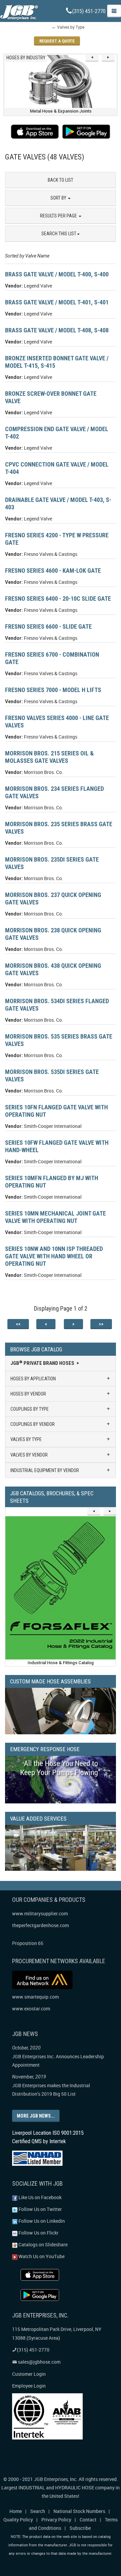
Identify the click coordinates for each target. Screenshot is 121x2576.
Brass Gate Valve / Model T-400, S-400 (57, 274)
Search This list (59, 234)
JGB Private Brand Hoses (43, 1363)
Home (16, 2511)
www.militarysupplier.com (40, 1913)
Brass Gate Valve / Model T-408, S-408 (57, 330)
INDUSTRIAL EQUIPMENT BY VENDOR (45, 1470)
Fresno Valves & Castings (51, 554)
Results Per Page (59, 216)
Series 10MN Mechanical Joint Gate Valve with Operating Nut (55, 1217)
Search (38, 2511)
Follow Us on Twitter (40, 2209)
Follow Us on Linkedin (41, 2221)
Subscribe (80, 2528)
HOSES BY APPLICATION (33, 1379)
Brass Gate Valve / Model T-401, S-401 (57, 302)
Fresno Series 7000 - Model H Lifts (53, 690)
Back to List (61, 180)
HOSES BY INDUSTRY (26, 58)
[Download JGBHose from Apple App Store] (35, 132)
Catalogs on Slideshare (43, 2244)
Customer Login (29, 2374)
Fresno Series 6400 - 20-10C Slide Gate (58, 598)
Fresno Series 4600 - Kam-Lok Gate (53, 571)
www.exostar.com (31, 2009)
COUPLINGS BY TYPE (30, 1409)
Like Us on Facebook (39, 2197)
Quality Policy (18, 2520)
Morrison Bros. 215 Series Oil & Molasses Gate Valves (49, 757)
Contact (88, 2520)
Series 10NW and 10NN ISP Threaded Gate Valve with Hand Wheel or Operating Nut (54, 1256)
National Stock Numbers (79, 2511)
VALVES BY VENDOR (29, 1455)
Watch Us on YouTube (41, 2256)
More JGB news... (36, 2116)
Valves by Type (71, 27)
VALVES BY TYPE (26, 1439)
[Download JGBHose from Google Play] (86, 132)
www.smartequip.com (35, 1997)
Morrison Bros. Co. (44, 772)
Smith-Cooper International (53, 1126)
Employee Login (29, 2386)
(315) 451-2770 (89, 11)
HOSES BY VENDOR (28, 1394)
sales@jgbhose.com (39, 2362)
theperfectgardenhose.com (41, 1925)
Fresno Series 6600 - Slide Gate (48, 626)
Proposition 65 (28, 1943)
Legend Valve (38, 286)
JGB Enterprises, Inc (55, 2479)
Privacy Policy (56, 2520)
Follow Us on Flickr (38, 2233)
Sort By (59, 198)
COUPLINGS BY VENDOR (33, 1424)
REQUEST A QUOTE (57, 41)
